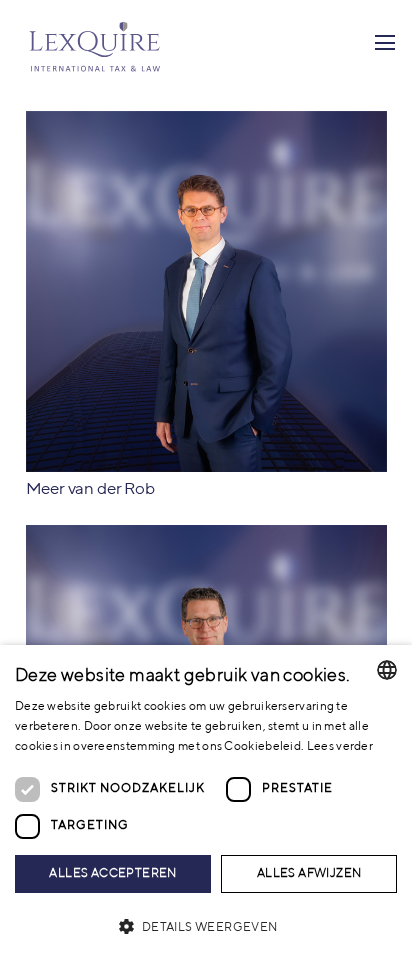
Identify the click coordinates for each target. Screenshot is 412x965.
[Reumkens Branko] (206, 536)
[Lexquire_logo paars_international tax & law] (97, 43)
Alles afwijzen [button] (309, 874)
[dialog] (206, 805)
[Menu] (384, 43)
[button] (206, 928)
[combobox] (387, 670)
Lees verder (340, 747)
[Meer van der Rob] (206, 122)
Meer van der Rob (90, 489)
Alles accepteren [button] (112, 874)
